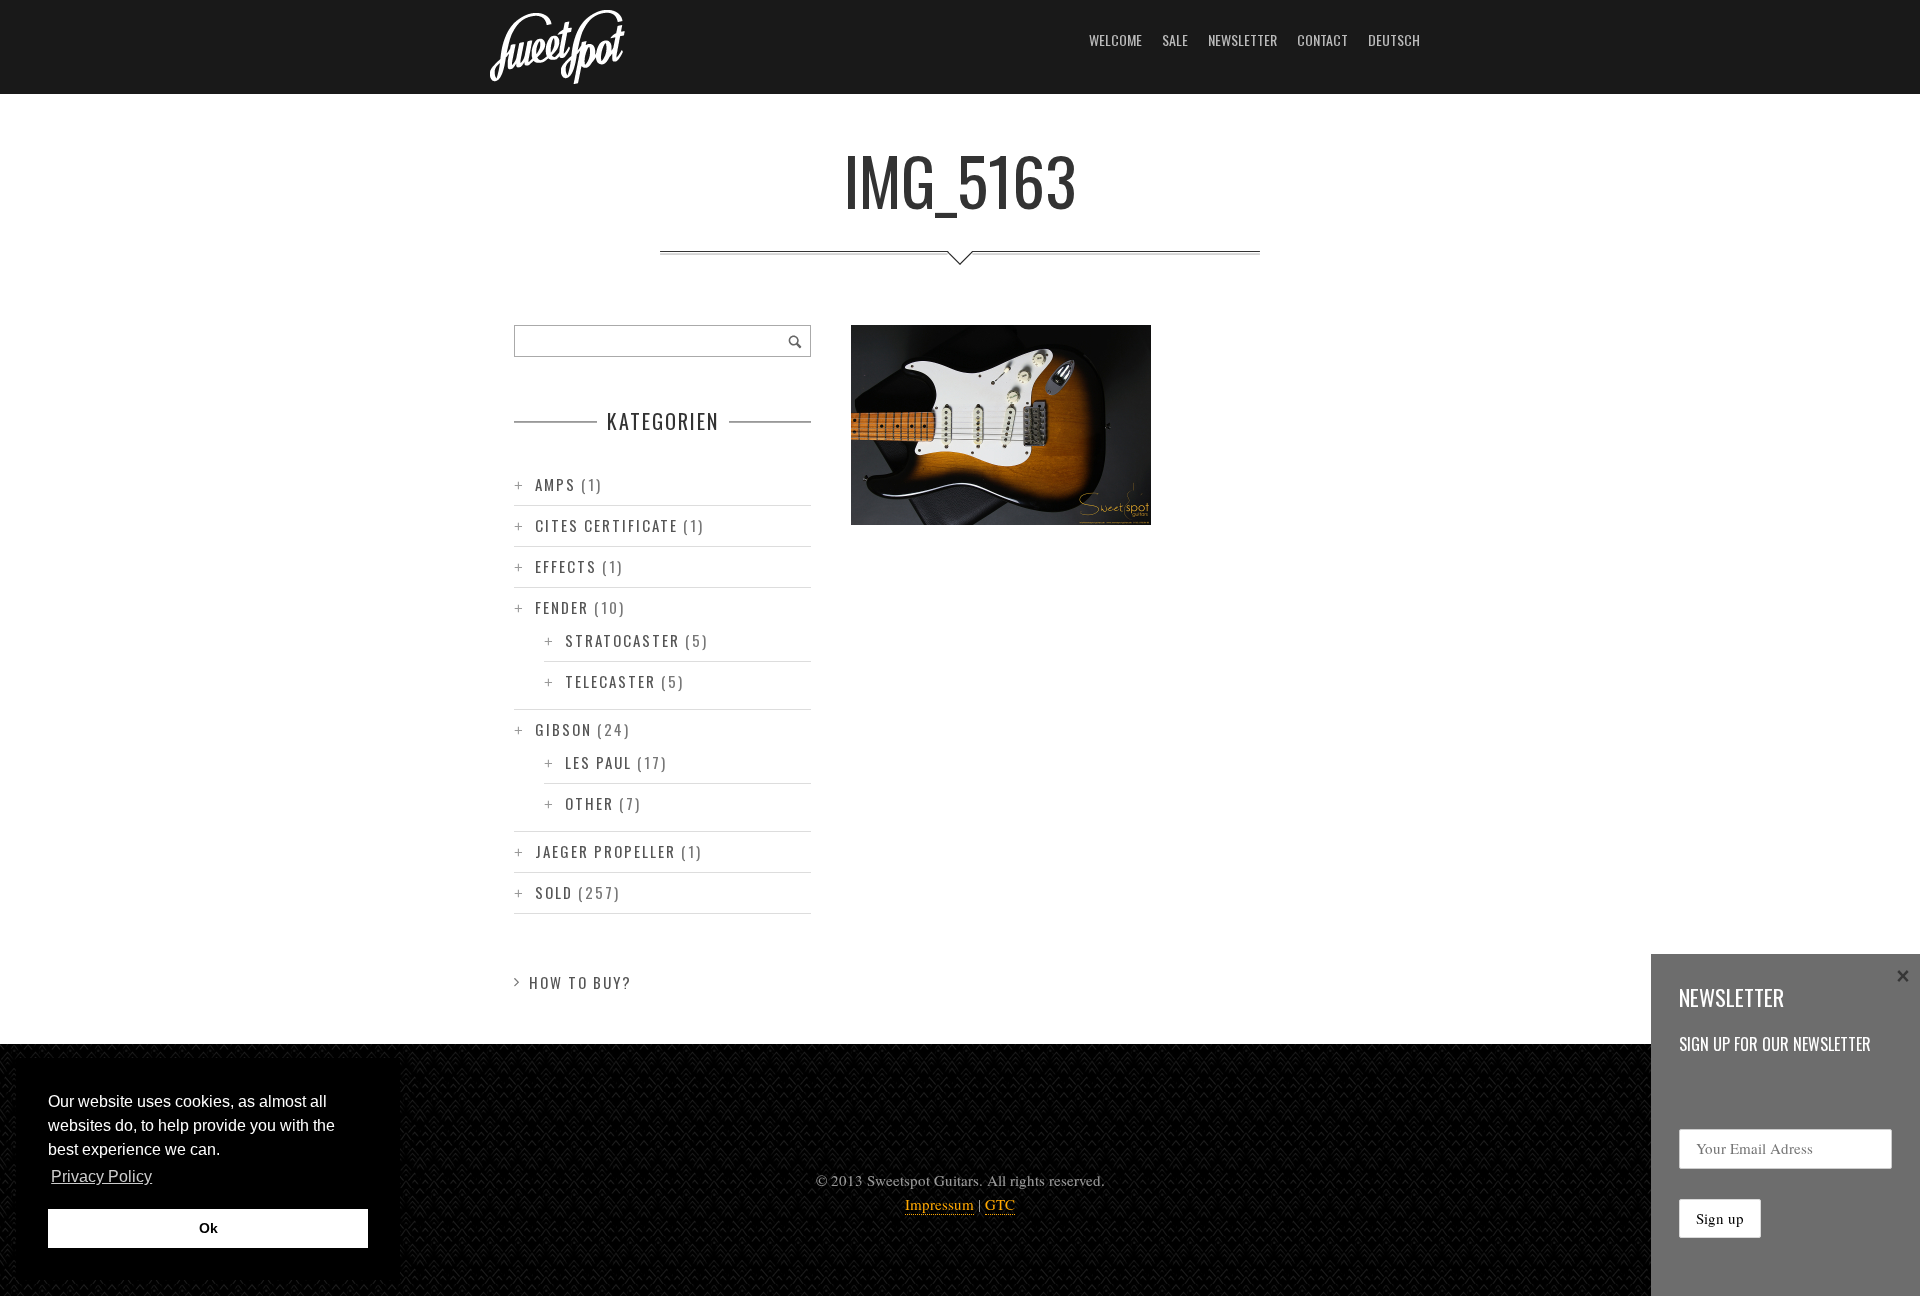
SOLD (554, 892)
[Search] (795, 341)
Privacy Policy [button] (101, 1176)
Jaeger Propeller (605, 851)
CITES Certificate (606, 525)
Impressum (939, 1204)
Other (589, 803)
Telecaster (610, 681)
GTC (1000, 1204)
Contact (1322, 39)
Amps (555, 484)
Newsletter (1242, 39)
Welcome (1115, 39)
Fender (562, 607)
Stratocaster (622, 640)
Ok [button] (208, 1228)
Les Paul (598, 762)
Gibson (563, 729)
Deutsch (1394, 39)
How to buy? (580, 982)
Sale (1175, 39)
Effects (566, 566)
